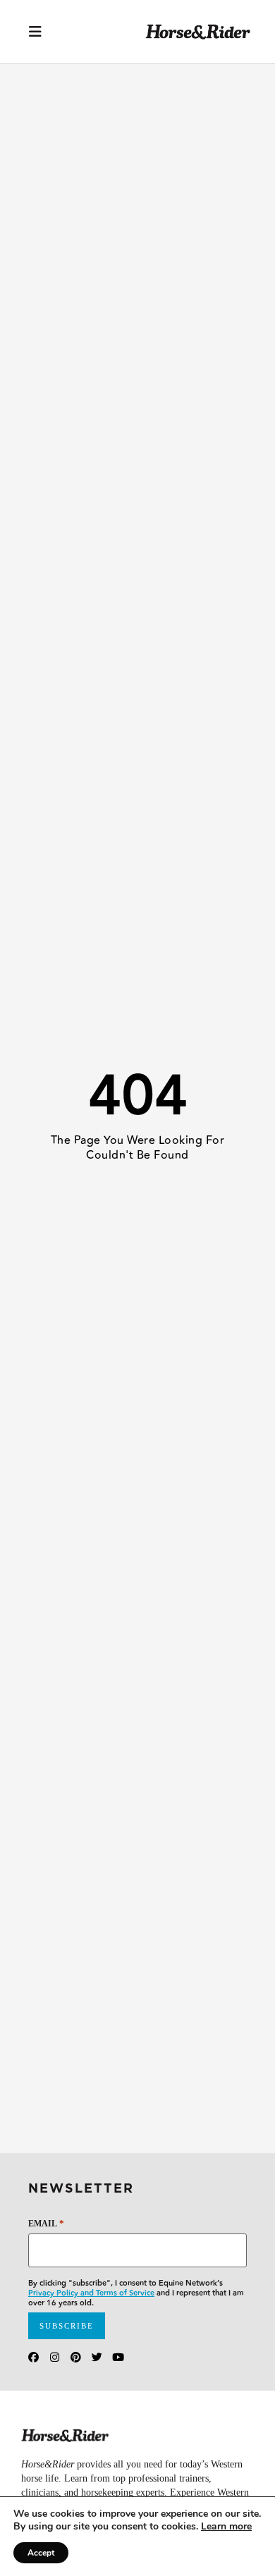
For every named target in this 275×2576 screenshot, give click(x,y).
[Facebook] (33, 2357)
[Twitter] (97, 2357)
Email (46, 2223)
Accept (41, 2553)
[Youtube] (118, 2357)
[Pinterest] (76, 2357)
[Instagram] (55, 2357)
